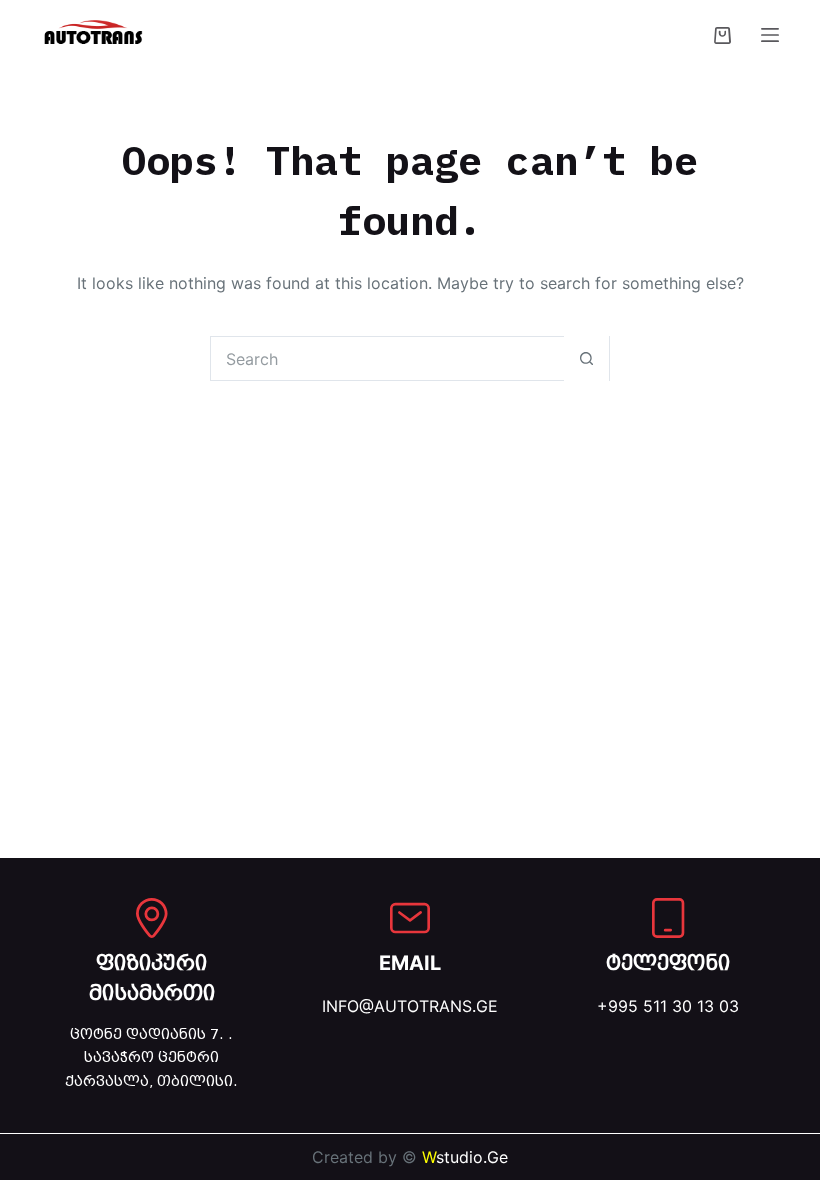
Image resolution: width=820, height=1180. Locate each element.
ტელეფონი (668, 963)
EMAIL (410, 963)
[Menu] (770, 35)
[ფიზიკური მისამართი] (152, 918)
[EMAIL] (410, 918)
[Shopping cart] (722, 35)
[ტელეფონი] (668, 918)
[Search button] (586, 358)
